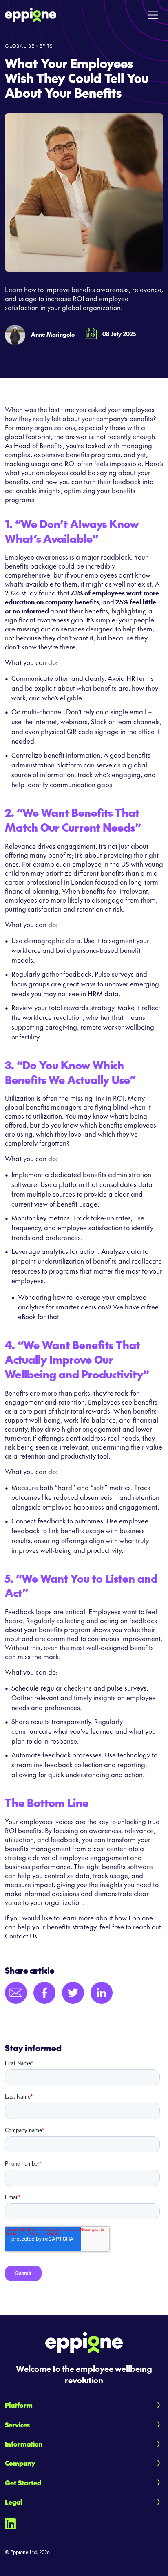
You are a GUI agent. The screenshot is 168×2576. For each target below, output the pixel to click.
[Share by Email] (16, 1993)
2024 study (21, 593)
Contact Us (21, 1936)
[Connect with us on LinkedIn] (10, 2523)
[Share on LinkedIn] (102, 1993)
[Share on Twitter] (73, 1993)
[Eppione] (31, 13)
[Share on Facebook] (44, 1993)
